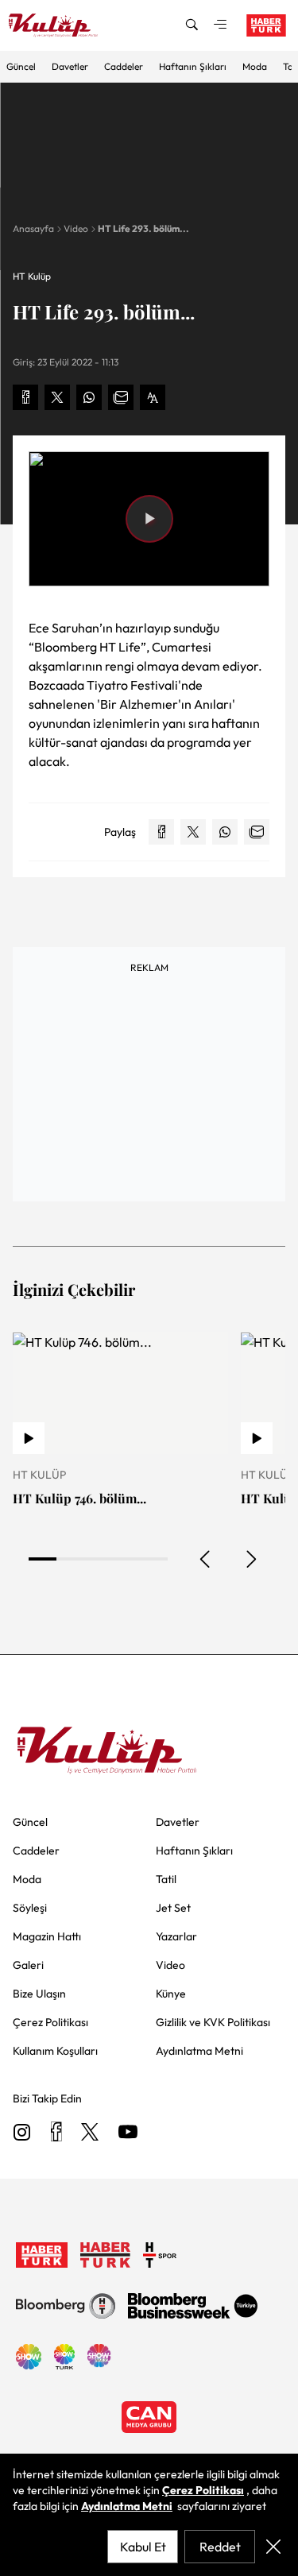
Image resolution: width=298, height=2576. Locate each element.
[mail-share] (121, 397)
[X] (90, 2133)
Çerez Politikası (203, 2490)
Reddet (220, 2547)
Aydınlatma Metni (127, 2506)
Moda (255, 66)
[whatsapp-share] (89, 397)
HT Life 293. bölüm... (143, 228)
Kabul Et (143, 2547)
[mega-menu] (220, 25)
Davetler (70, 66)
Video (76, 228)
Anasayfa (33, 228)
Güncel (21, 66)
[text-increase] (153, 397)
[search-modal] (192, 25)
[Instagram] (22, 2133)
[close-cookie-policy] (273, 2547)
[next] (250, 1559)
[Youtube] (128, 2133)
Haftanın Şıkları (193, 66)
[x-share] (57, 397)
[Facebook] (56, 2133)
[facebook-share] (25, 397)
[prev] (206, 1559)
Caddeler (124, 66)
